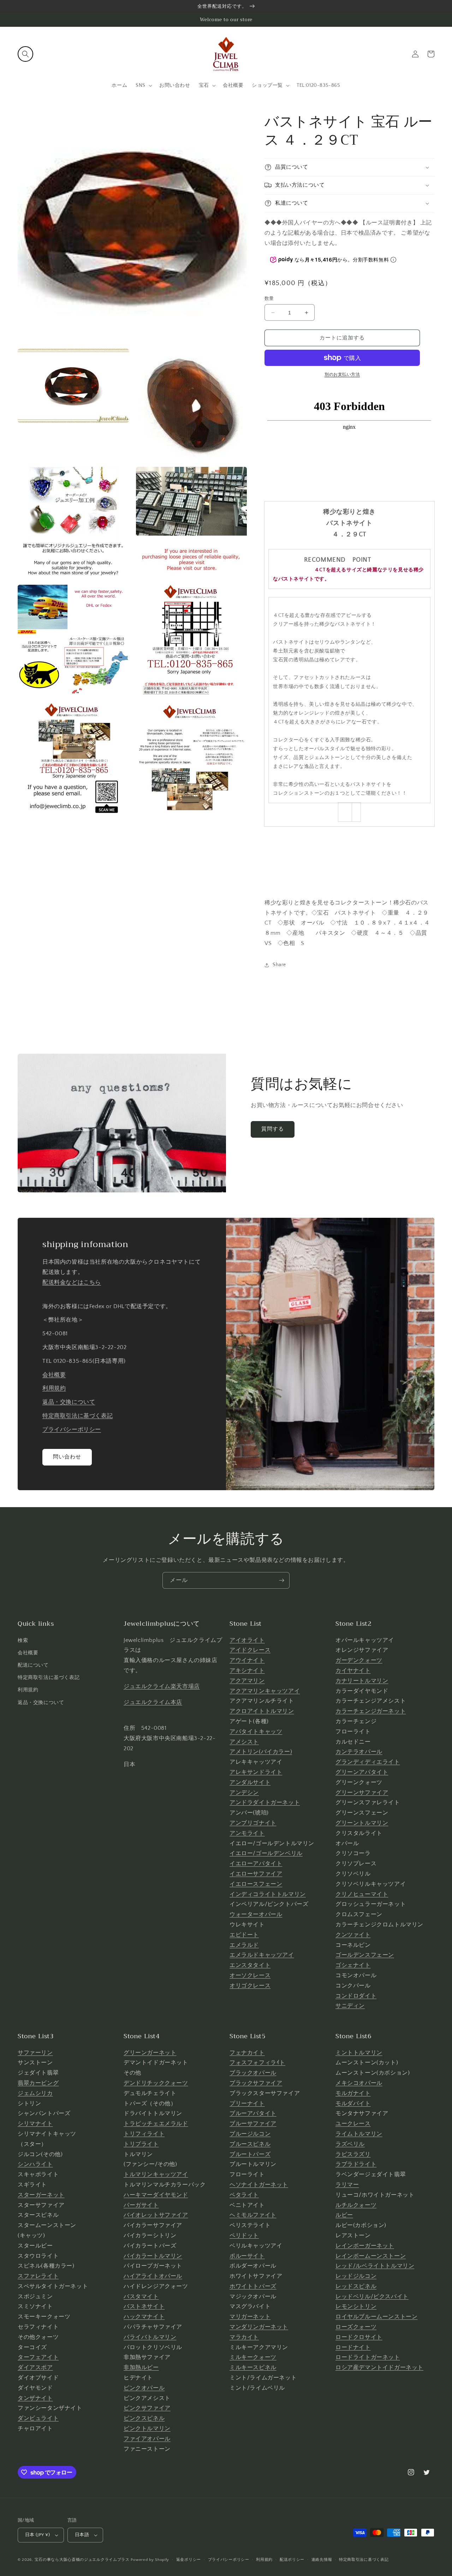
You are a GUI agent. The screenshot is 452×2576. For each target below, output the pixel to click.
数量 (269, 299)
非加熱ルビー (141, 2367)
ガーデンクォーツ (359, 1660)
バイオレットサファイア (156, 2215)
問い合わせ (67, 1457)
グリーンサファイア (362, 1793)
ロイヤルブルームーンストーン (376, 2317)
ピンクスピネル (144, 2418)
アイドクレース (250, 1650)
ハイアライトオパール (153, 2276)
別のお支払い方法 (342, 375)
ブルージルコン (250, 2134)
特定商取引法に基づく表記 (78, 1416)
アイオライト (247, 1640)
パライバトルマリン (150, 2337)
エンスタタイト (250, 1965)
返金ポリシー (189, 2560)
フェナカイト (247, 2053)
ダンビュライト (38, 2418)
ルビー (344, 2215)
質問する (273, 1129)
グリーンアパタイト (362, 1772)
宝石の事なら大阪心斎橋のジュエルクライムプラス (82, 2560)
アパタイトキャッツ (256, 1732)
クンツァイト (353, 1935)
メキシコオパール (359, 2083)
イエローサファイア (256, 1874)
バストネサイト (144, 2306)
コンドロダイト (356, 1996)
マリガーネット (250, 2317)
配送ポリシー (292, 2560)
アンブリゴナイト (253, 1823)
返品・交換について (69, 1402)
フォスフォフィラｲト (257, 2063)
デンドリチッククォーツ (156, 2083)
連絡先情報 (322, 2560)
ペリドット (244, 2235)
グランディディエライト (368, 1762)
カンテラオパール (359, 1752)
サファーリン (35, 2053)
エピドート (244, 1935)
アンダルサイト (250, 1782)
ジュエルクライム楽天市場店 (162, 1686)
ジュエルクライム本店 (153, 1702)
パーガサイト (141, 2205)
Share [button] (279, 965)
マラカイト (244, 2337)
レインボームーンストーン (371, 2256)
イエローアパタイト (256, 1864)
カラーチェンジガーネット (371, 1711)
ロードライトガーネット (368, 2357)
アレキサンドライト (256, 1772)
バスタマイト (141, 2297)
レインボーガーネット (365, 2246)
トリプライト (141, 2144)
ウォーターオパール (256, 1914)
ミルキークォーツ (253, 2357)
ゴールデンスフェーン (365, 1955)
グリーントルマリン (362, 1823)
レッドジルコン (356, 2276)
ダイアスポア (35, 2367)
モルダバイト (353, 2103)
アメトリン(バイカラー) (261, 1752)
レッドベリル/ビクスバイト (372, 2297)
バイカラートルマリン (153, 2256)
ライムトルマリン (359, 2134)
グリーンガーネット (150, 2053)
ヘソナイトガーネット (259, 2185)
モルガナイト (353, 2093)
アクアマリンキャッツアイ (265, 1691)
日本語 (82, 2535)
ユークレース (353, 2124)
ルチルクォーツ (356, 2205)
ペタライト (244, 2195)
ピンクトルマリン (147, 2428)
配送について (33, 1665)
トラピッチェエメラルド (156, 2124)
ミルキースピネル (253, 2367)
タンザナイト (35, 2398)
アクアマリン (247, 1681)
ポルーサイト (247, 2256)
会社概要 (54, 1375)
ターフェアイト (38, 2357)
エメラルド (244, 1945)
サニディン (350, 2006)
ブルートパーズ (250, 2154)
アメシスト (244, 1742)
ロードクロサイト (359, 2337)
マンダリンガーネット (259, 2327)
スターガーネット (41, 2195)
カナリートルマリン (362, 1681)
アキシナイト (247, 1671)
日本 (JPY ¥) (37, 2535)
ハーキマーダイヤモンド (156, 2195)
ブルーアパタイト (253, 2113)
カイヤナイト (353, 1671)
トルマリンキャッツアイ (156, 2174)
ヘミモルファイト (253, 2215)
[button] (25, 54)
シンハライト (35, 2164)
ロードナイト (353, 2347)
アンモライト (247, 1833)
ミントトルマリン (359, 2053)
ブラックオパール (253, 2073)
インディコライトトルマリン (268, 1894)
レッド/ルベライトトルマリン (375, 2266)
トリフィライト (144, 2134)
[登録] (281, 1580)
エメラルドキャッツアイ (262, 1955)
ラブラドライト (356, 2164)
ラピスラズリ (353, 2154)
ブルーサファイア (253, 2124)
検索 (23, 1641)
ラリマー (347, 2185)
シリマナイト (35, 2124)
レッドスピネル (356, 2286)
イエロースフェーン (256, 1884)
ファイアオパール (147, 2439)
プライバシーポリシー (72, 1430)
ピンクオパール (144, 2388)
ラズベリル (350, 2144)
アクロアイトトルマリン (262, 1711)
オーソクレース (250, 1975)
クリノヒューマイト (362, 1894)
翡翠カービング (38, 2083)
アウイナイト (247, 1660)
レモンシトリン (356, 2306)
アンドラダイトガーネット (265, 1802)
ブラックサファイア (256, 2083)
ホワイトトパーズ (253, 2286)
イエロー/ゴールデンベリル (266, 1853)
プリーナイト (247, 2103)
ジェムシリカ (35, 2093)
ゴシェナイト (353, 1965)
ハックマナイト (144, 2317)
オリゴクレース (250, 1986)
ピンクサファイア (147, 2408)
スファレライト (38, 2276)
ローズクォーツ (356, 2327)
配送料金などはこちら (72, 1282)
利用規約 (54, 1388)
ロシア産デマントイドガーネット (379, 2367)
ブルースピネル (250, 2144)
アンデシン (244, 1793)
